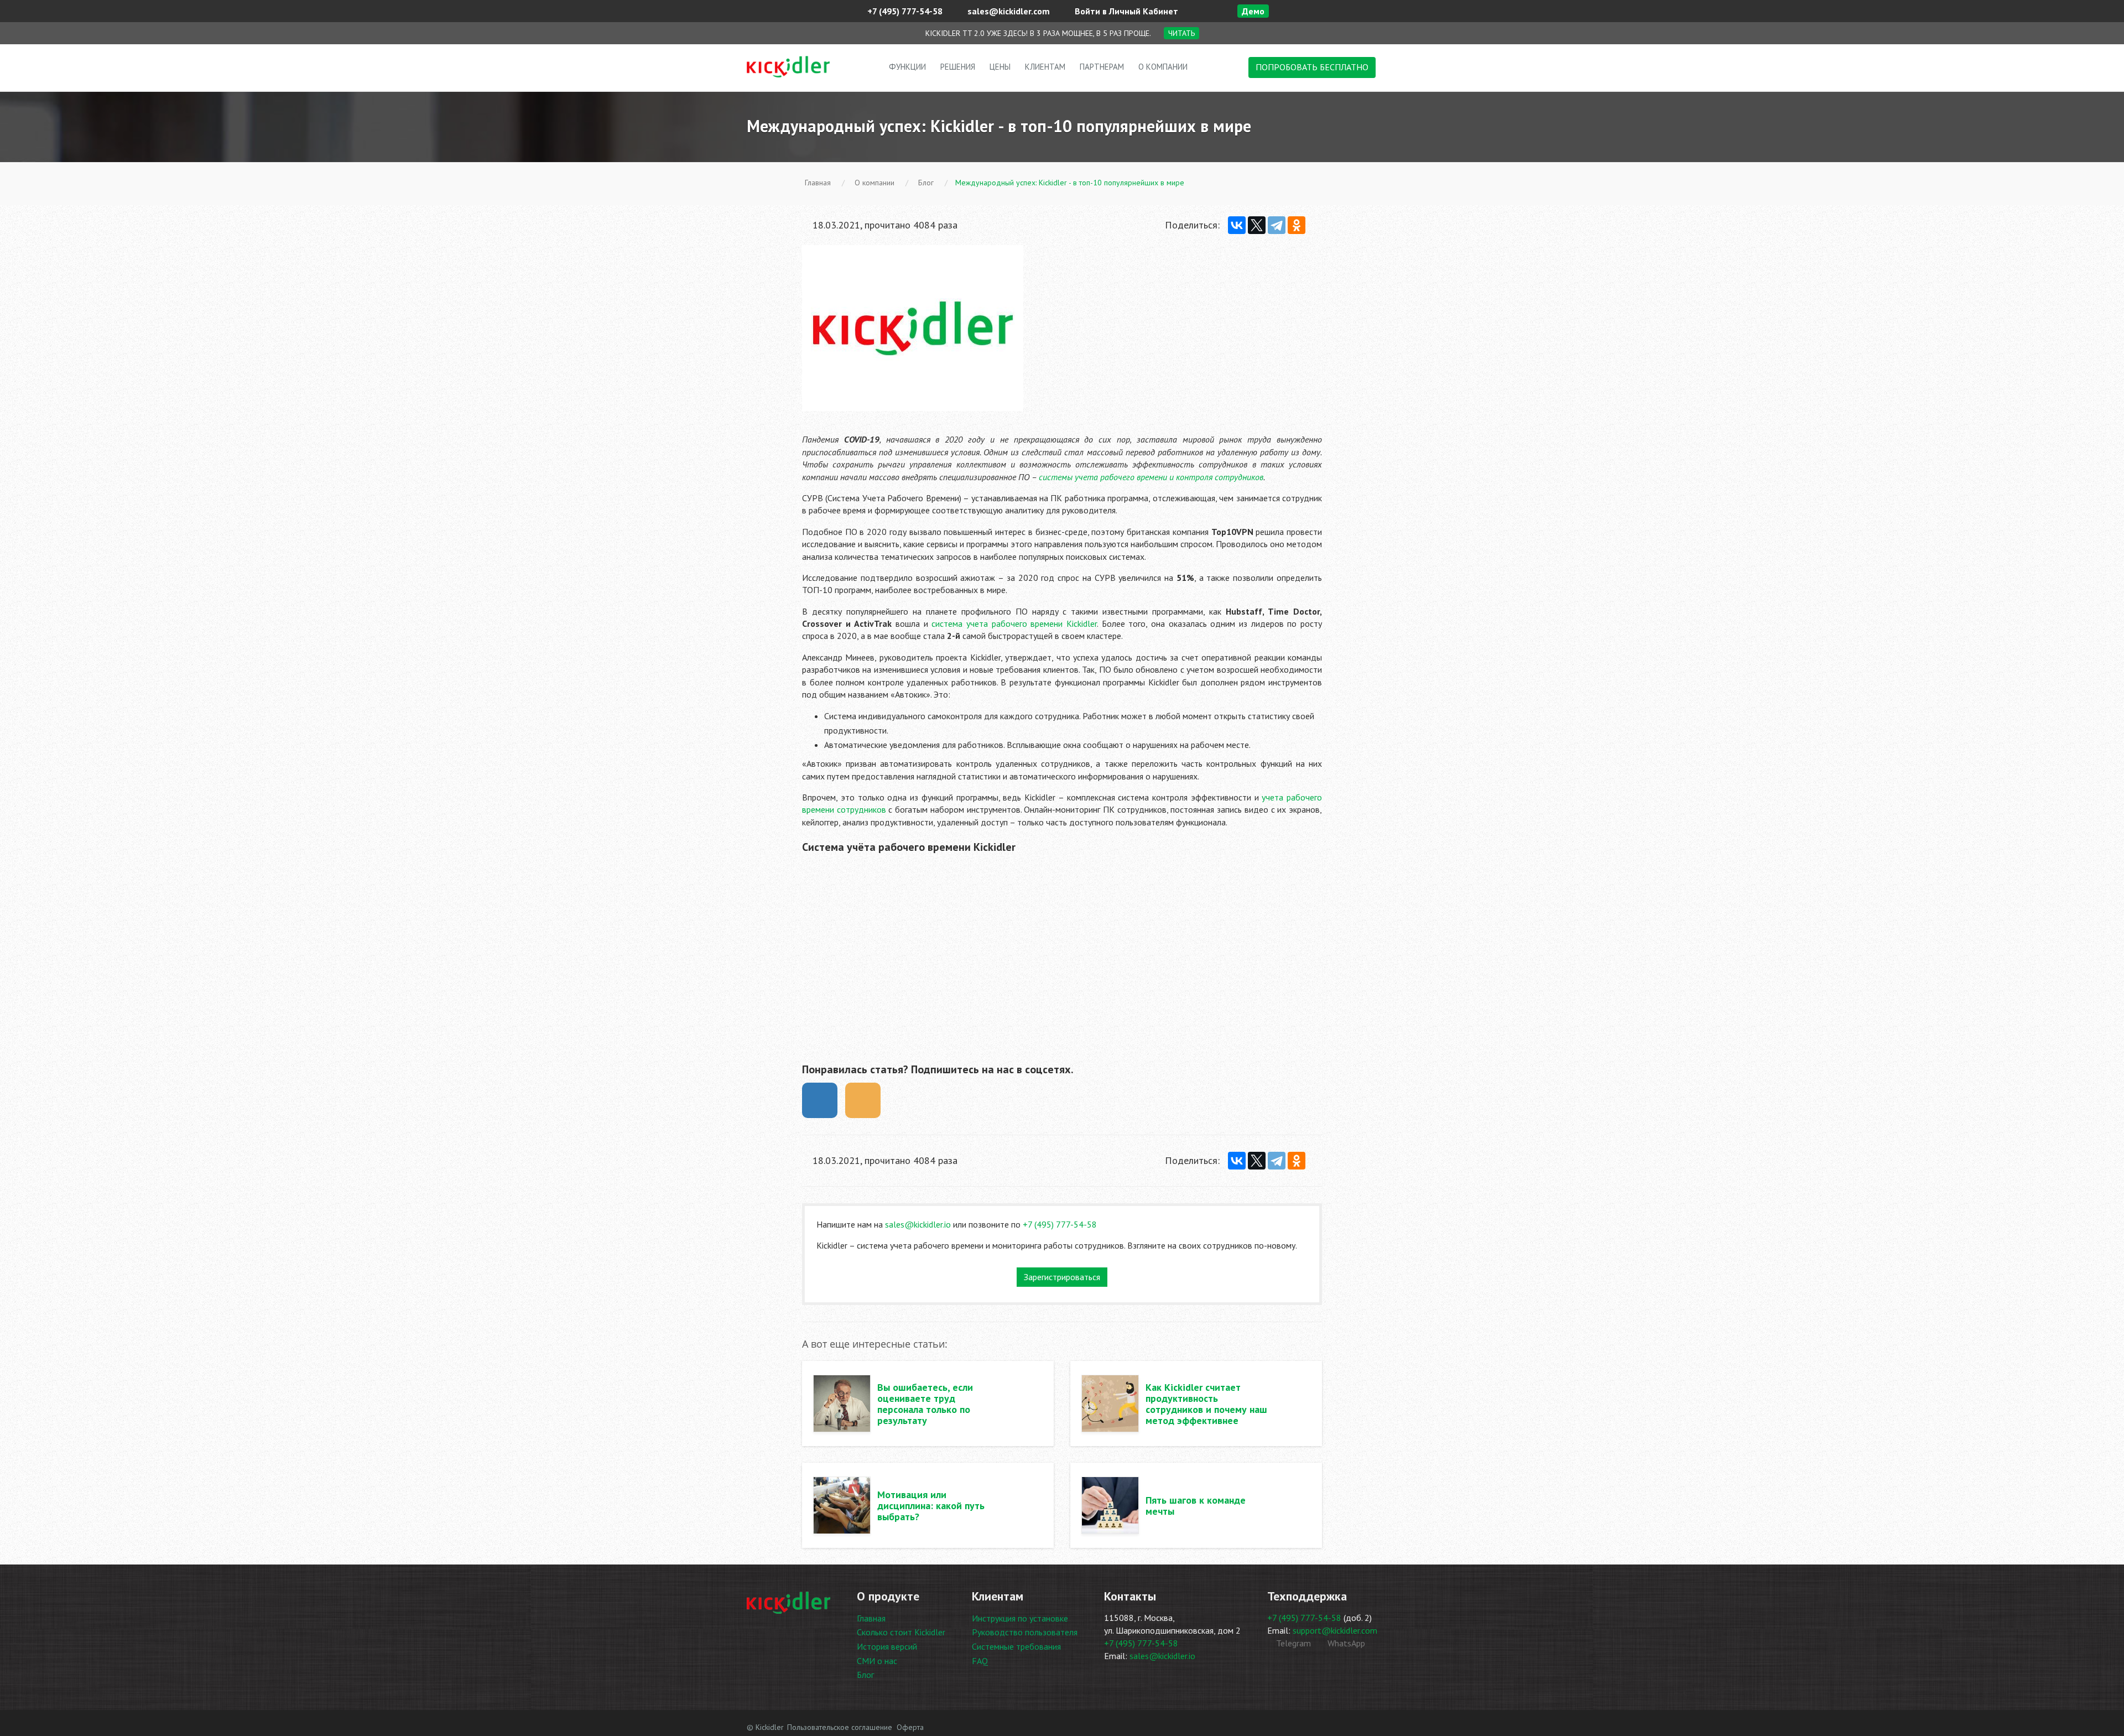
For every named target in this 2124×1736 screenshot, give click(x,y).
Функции (907, 67)
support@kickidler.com (1335, 1630)
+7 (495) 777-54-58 (904, 11)
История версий (887, 1646)
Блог (865, 1675)
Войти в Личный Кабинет (1125, 11)
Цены (1000, 67)
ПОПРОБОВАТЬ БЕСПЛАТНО (1312, 67)
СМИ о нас (877, 1661)
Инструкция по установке (1020, 1618)
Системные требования (1016, 1646)
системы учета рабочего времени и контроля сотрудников (1151, 477)
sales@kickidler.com (1008, 11)
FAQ (980, 1661)
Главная (871, 1618)
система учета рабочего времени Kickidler (1014, 623)
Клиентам (1045, 67)
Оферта (910, 1727)
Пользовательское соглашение (840, 1727)
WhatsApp (1345, 1643)
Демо (1253, 11)
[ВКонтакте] (1237, 225)
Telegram (1292, 1643)
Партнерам (1102, 67)
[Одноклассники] (1297, 225)
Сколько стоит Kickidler (901, 1632)
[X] (1257, 225)
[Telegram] (1277, 225)
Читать (1181, 33)
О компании (1163, 67)
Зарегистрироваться (1062, 1277)
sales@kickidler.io (918, 1224)
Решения (958, 67)
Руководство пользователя (1025, 1632)
